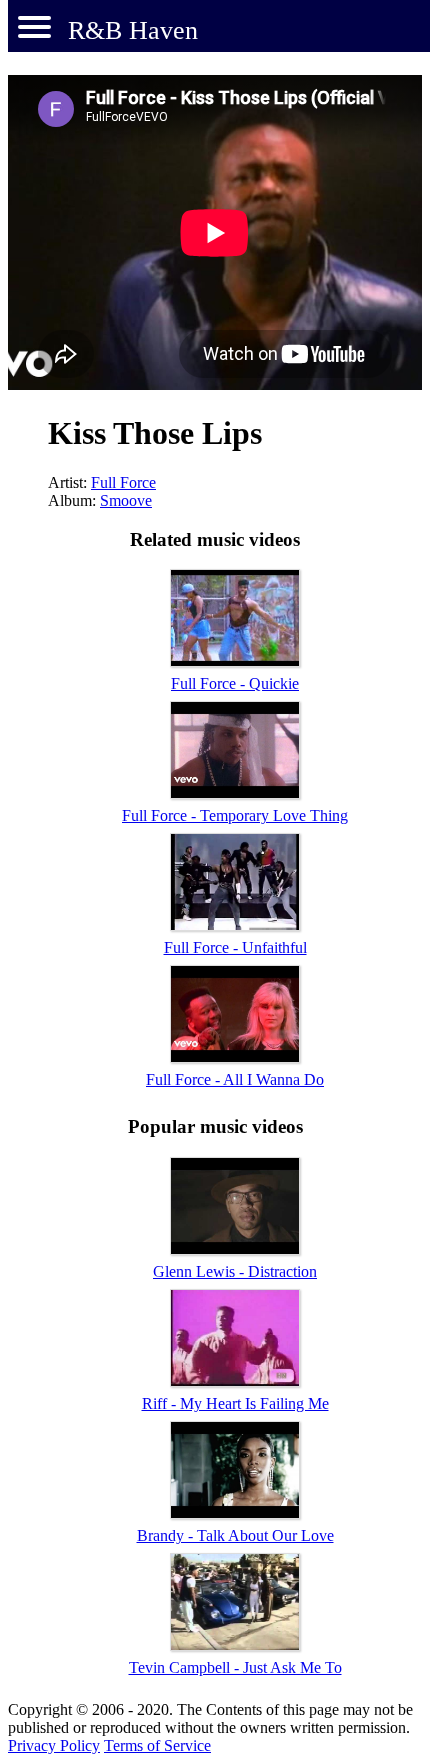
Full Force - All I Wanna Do (235, 1079)
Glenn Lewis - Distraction (235, 1271)
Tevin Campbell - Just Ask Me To (235, 1667)
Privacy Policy (54, 1745)
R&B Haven (133, 30)
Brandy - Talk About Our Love (235, 1535)
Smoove (126, 500)
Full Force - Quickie (235, 683)
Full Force (123, 482)
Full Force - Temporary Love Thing (235, 815)
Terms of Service (157, 1745)
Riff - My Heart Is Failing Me (235, 1403)
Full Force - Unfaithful (235, 947)
